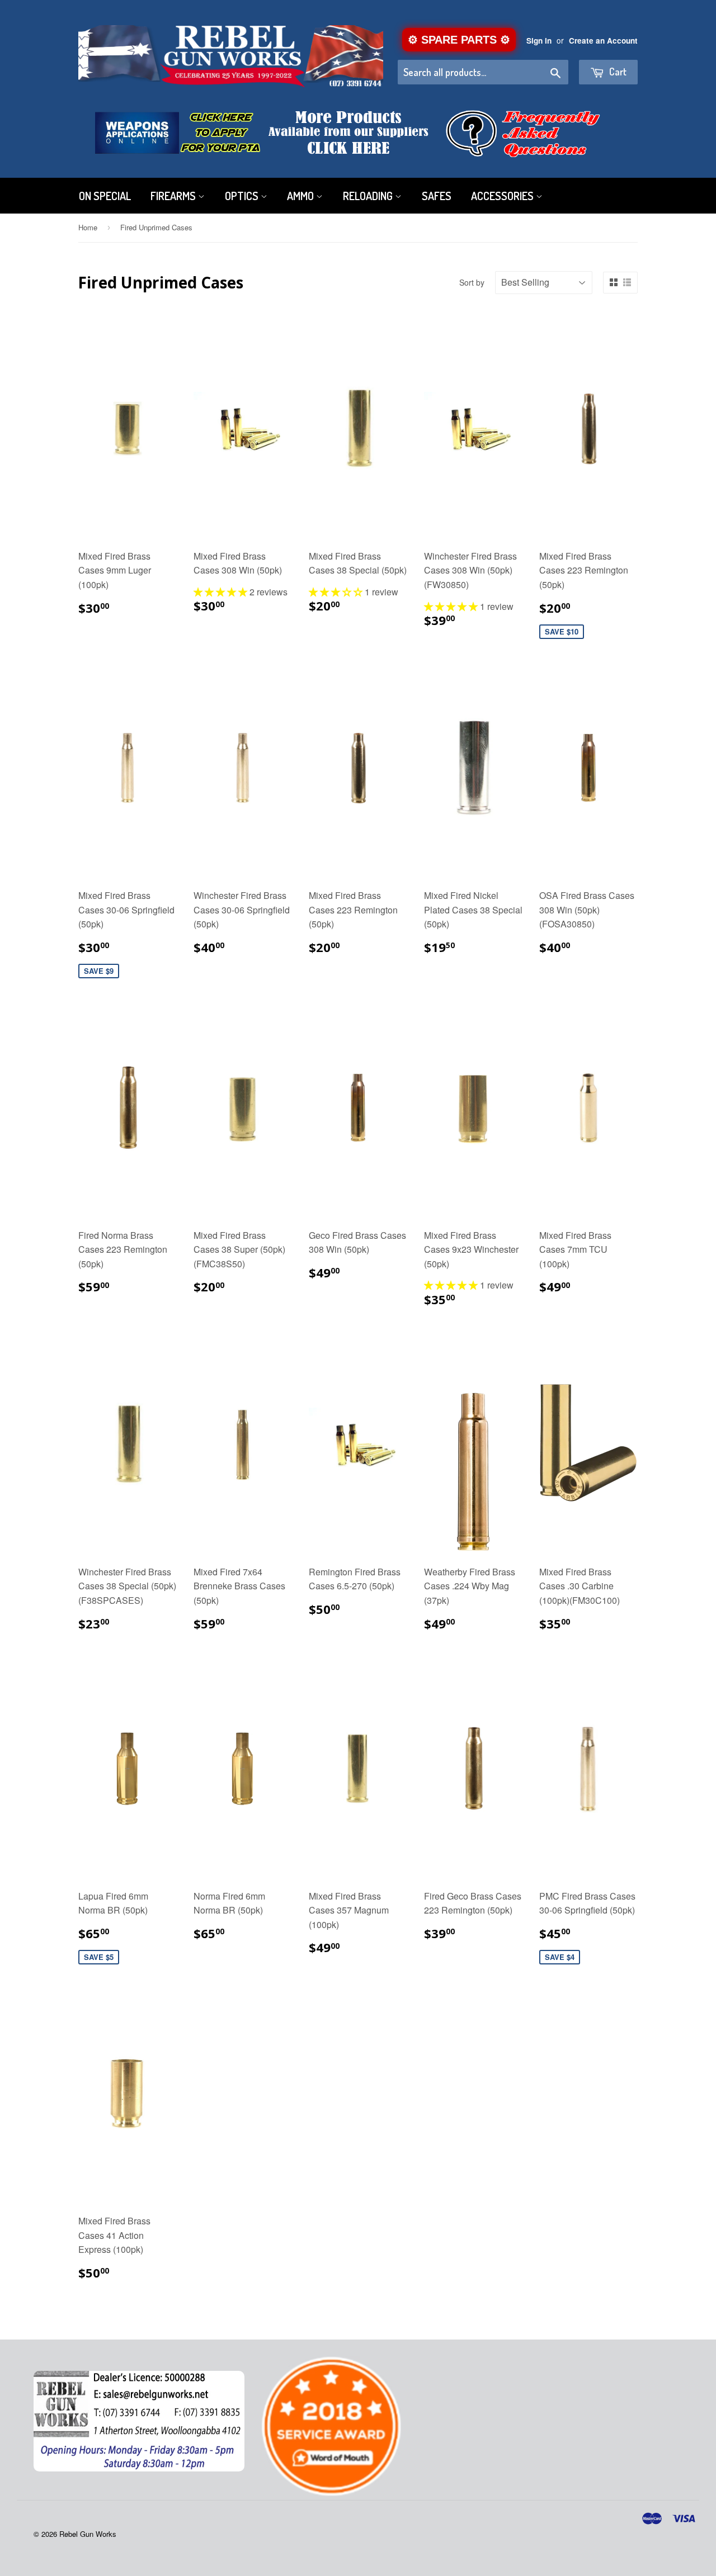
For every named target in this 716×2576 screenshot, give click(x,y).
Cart (617, 72)
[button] (222, 592)
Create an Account (603, 41)
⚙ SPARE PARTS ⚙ (459, 40)
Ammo (302, 196)
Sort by (472, 282)
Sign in (539, 41)
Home (88, 227)
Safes (437, 196)
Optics (243, 196)
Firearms (174, 196)
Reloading (369, 196)
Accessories (503, 196)
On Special (105, 196)
